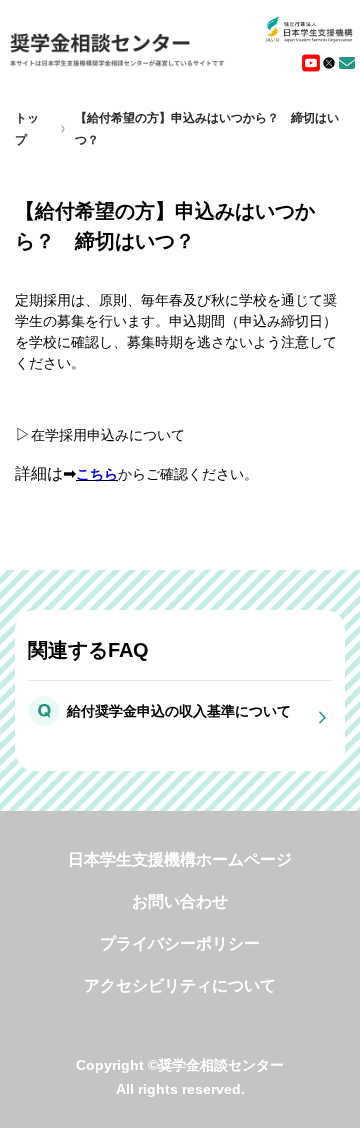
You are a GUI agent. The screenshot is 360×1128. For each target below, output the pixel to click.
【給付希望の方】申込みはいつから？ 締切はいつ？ (207, 129)
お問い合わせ (180, 901)
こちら (97, 474)
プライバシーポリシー (180, 943)
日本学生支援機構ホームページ (180, 859)
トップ (27, 129)
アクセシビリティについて (180, 985)
